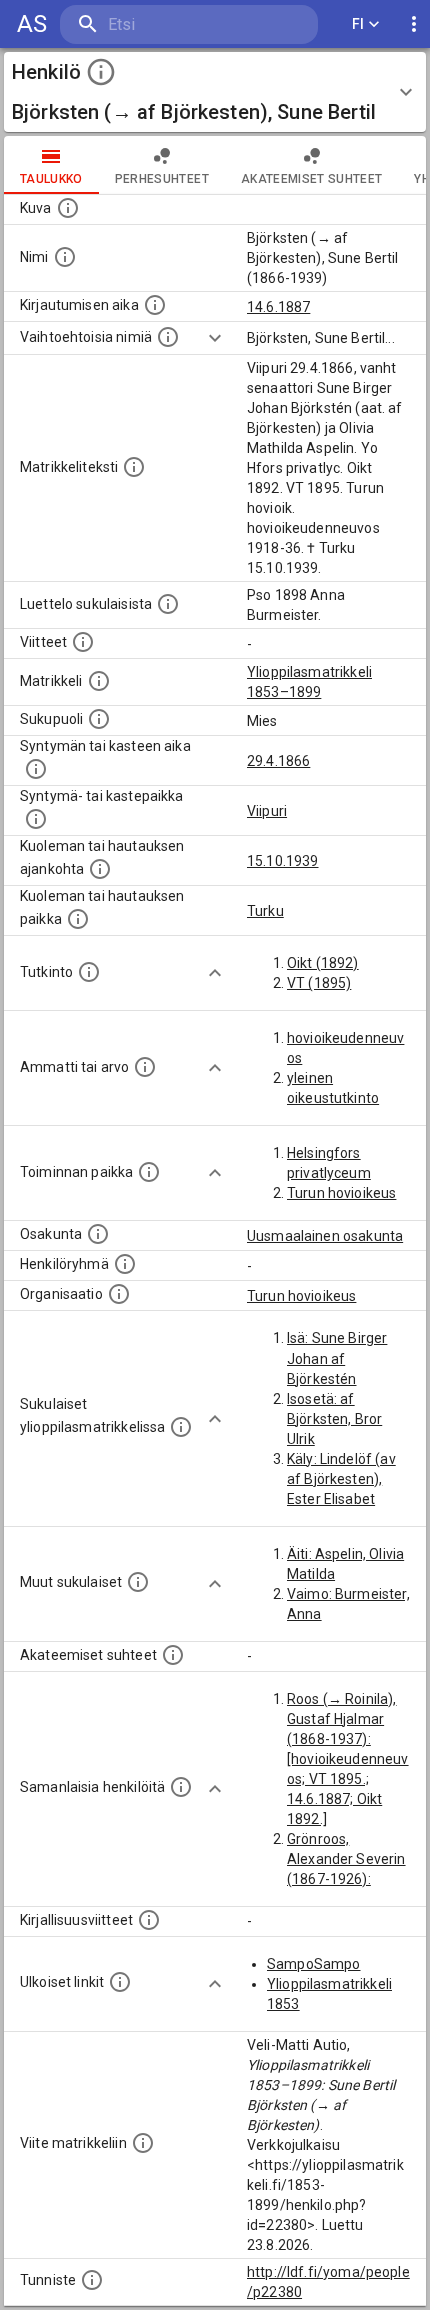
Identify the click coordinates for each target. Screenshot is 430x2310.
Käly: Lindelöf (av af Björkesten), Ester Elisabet (341, 1479)
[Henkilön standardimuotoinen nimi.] (65, 257)
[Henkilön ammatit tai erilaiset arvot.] (145, 1067)
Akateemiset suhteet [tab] (312, 179)
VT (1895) (319, 983)
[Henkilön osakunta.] (98, 1234)
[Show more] (215, 338)
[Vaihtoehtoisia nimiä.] (168, 337)
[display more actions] (414, 24)
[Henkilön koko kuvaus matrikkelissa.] (134, 467)
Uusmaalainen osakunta (325, 1236)
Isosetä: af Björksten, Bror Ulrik (334, 1419)
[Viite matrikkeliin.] (143, 2143)
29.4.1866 (278, 761)
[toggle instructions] (101, 72)
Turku (265, 911)
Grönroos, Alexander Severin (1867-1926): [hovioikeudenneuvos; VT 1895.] (348, 1879)
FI (358, 24)
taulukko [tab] (51, 179)
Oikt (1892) (323, 963)
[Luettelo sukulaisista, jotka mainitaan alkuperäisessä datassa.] (168, 604)
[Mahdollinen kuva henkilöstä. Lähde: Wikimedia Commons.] (68, 208)
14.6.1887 (278, 307)
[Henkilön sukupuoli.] (99, 719)
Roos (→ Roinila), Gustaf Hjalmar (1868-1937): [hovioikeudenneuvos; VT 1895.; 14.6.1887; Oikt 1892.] (348, 1759)
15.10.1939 (283, 861)
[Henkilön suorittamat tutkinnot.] (89, 972)
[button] (215, 92)
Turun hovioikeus (341, 1193)
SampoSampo (314, 1964)
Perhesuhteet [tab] (162, 179)
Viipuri (267, 811)
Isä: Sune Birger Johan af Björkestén (337, 1358)
